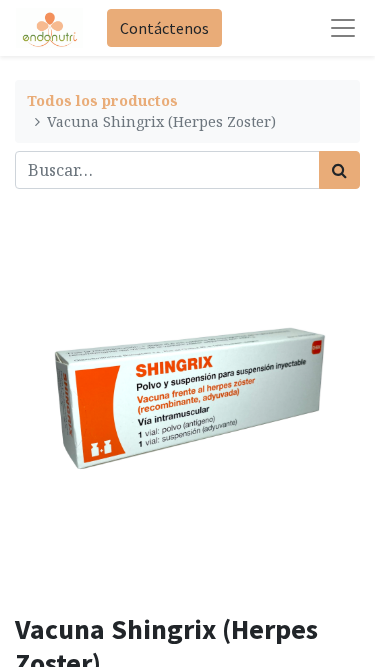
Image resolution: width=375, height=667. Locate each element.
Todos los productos (102, 100)
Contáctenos (164, 28)
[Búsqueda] (339, 170)
